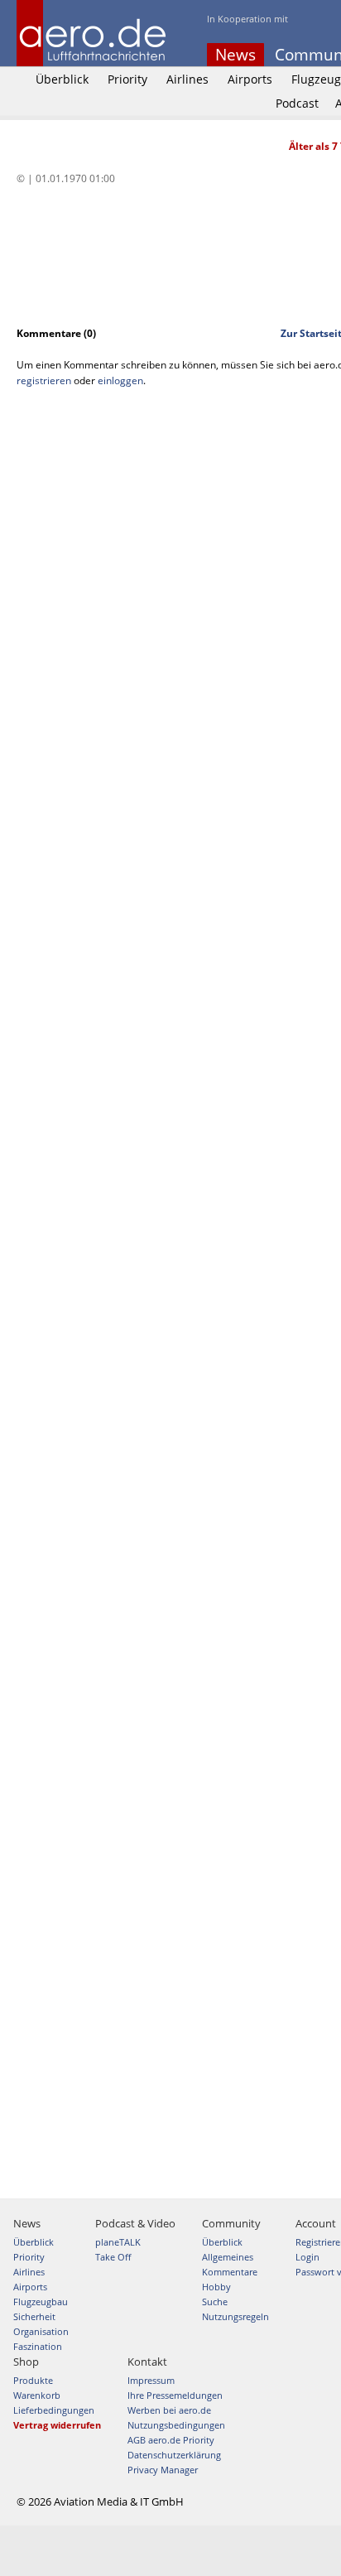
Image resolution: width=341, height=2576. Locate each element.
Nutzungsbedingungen (176, 2425)
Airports (250, 79)
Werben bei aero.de (169, 2410)
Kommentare (230, 2272)
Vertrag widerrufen (57, 2425)
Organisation (41, 2331)
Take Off (113, 2257)
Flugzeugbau (41, 2302)
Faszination (38, 2346)
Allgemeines (228, 2257)
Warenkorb (37, 2395)
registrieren (44, 380)
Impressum (151, 2380)
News (235, 55)
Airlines (187, 79)
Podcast (297, 103)
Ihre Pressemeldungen (175, 2395)
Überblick (62, 79)
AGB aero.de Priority (171, 2440)
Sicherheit (34, 2316)
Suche (215, 2302)
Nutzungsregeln (235, 2316)
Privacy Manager (163, 2470)
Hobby (216, 2287)
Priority (127, 79)
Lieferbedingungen (54, 2410)
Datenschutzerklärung (174, 2455)
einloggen (120, 380)
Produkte (33, 2380)
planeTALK (118, 2242)
